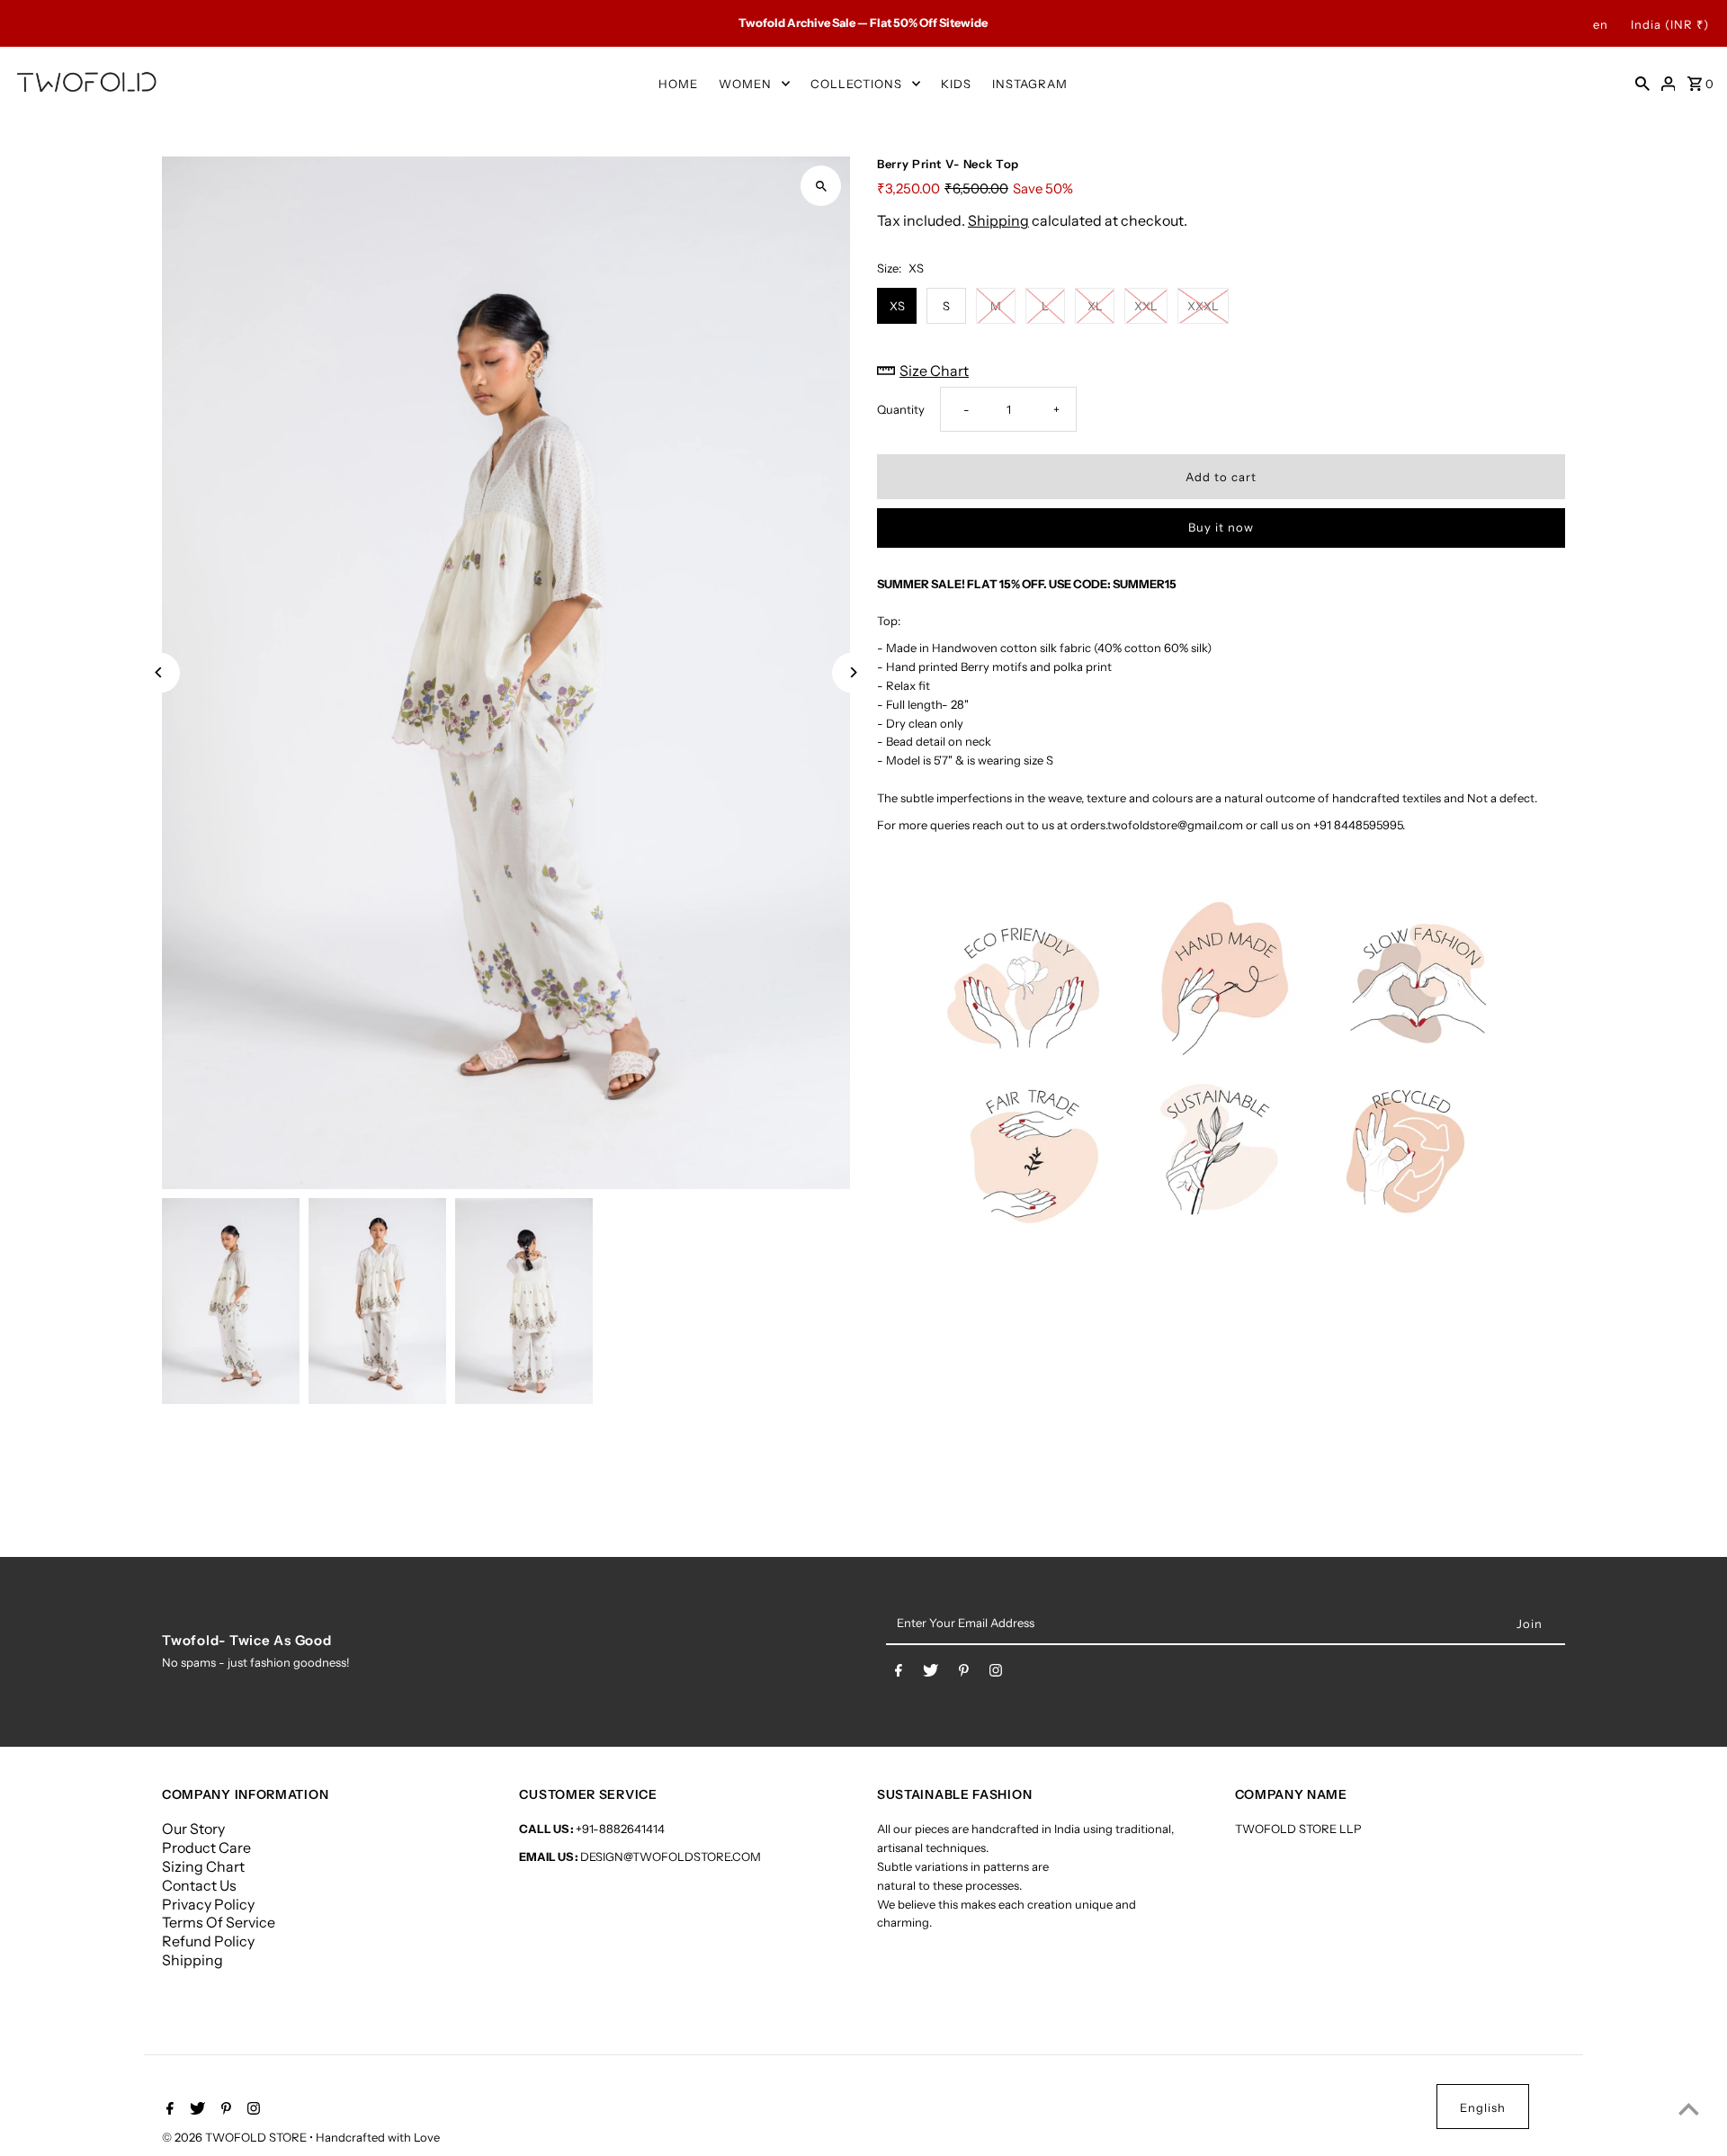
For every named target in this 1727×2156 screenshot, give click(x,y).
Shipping (998, 221)
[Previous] (160, 672)
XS (897, 306)
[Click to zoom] (821, 186)
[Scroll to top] (1689, 2109)
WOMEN (745, 84)
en (1601, 24)
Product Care (206, 1847)
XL (1095, 306)
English (1483, 2107)
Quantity (901, 409)
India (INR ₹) (1670, 24)
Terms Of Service (219, 1922)
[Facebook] (899, 1674)
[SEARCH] (1642, 83)
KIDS (956, 84)
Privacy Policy (208, 1904)
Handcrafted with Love (378, 2137)
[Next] (852, 672)
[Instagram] (996, 1674)
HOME (678, 84)
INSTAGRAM (1030, 84)
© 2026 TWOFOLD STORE (236, 2137)
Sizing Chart (203, 1866)
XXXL (1203, 306)
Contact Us (199, 1885)
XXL (1146, 306)
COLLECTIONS (856, 84)
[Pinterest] (964, 1674)
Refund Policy (208, 1941)
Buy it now (1221, 528)
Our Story (193, 1829)
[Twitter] (931, 1674)
